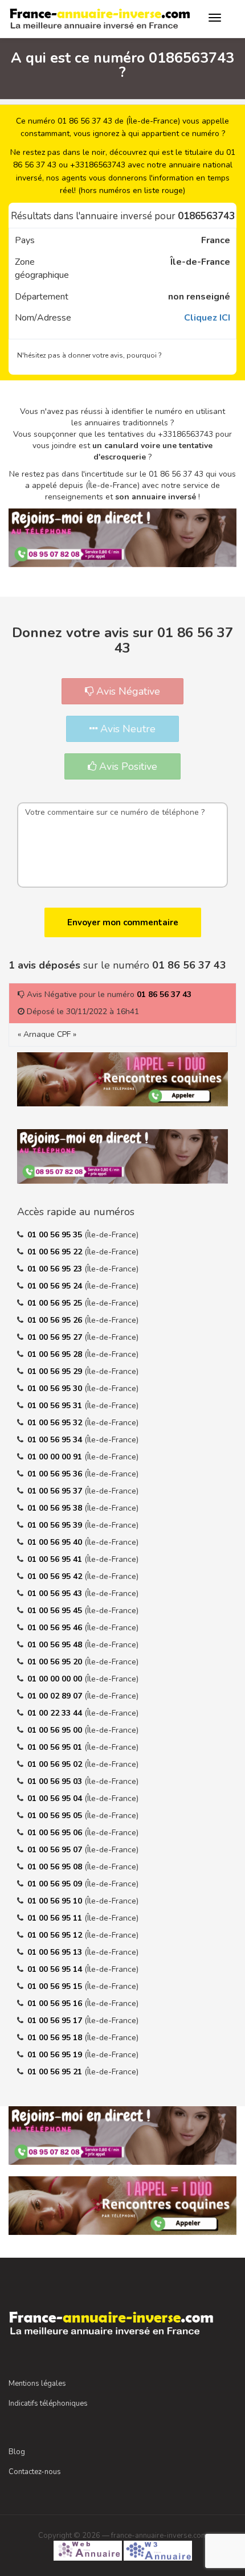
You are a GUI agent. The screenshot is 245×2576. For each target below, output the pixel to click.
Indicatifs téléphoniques (48, 2403)
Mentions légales (37, 2384)
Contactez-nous (35, 2472)
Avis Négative (127, 691)
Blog (17, 2452)
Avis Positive (127, 766)
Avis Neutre (126, 729)
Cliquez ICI (207, 318)
